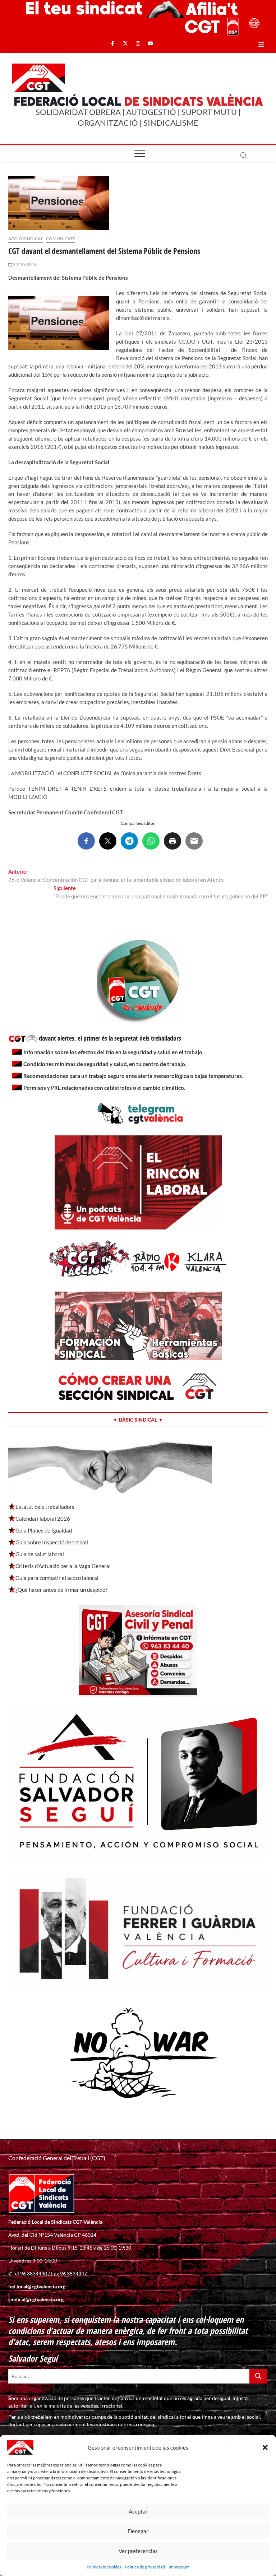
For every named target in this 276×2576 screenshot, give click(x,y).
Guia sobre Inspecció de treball (52, 1542)
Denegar (138, 2531)
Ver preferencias (138, 2551)
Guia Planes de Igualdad (44, 1530)
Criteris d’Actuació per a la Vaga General (63, 1566)
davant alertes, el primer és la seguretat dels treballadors (110, 1038)
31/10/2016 (24, 264)
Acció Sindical (26, 239)
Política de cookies (104, 2567)
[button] (265, 2447)
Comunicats (61, 239)
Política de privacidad (145, 2567)
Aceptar (138, 2511)
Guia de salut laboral (40, 1554)
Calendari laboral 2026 (43, 1519)
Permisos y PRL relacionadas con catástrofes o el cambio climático (104, 1088)
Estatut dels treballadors (45, 1507)
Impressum (179, 2567)
